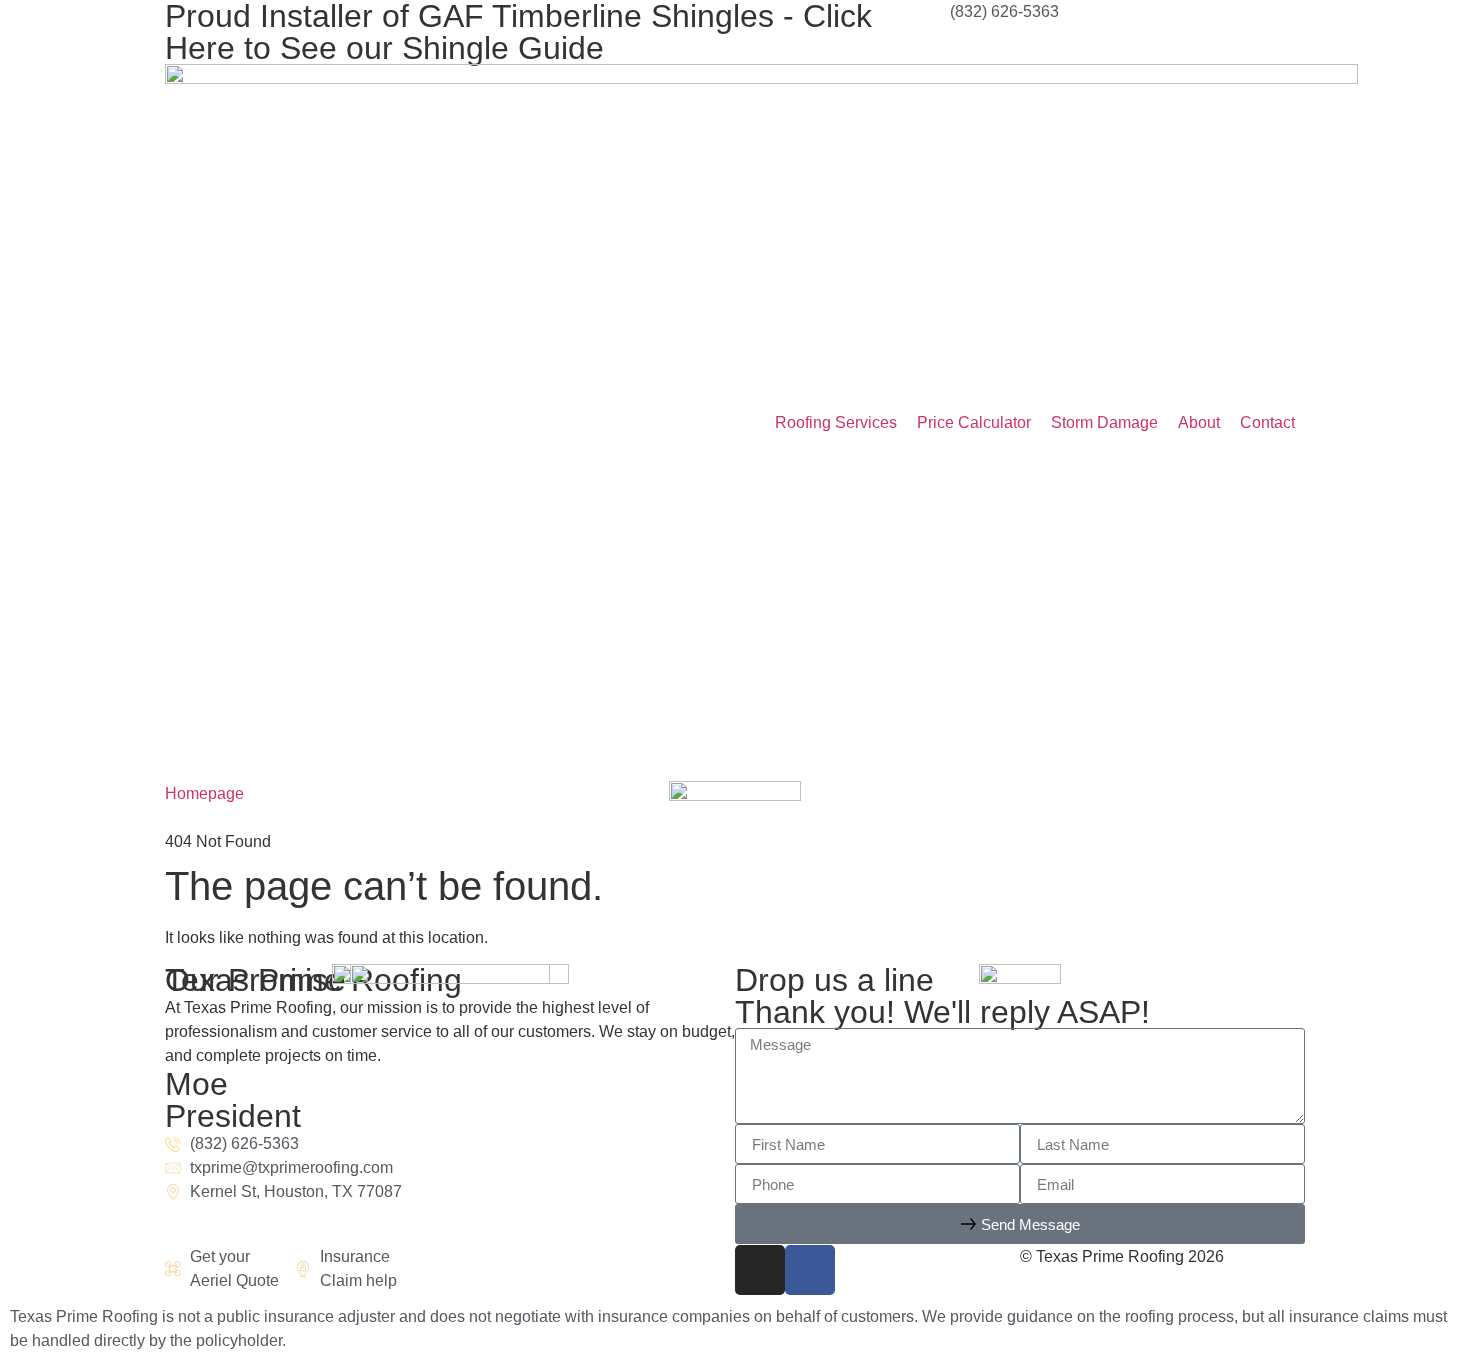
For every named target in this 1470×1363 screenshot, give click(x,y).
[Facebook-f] (810, 1270)
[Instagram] (760, 1270)
